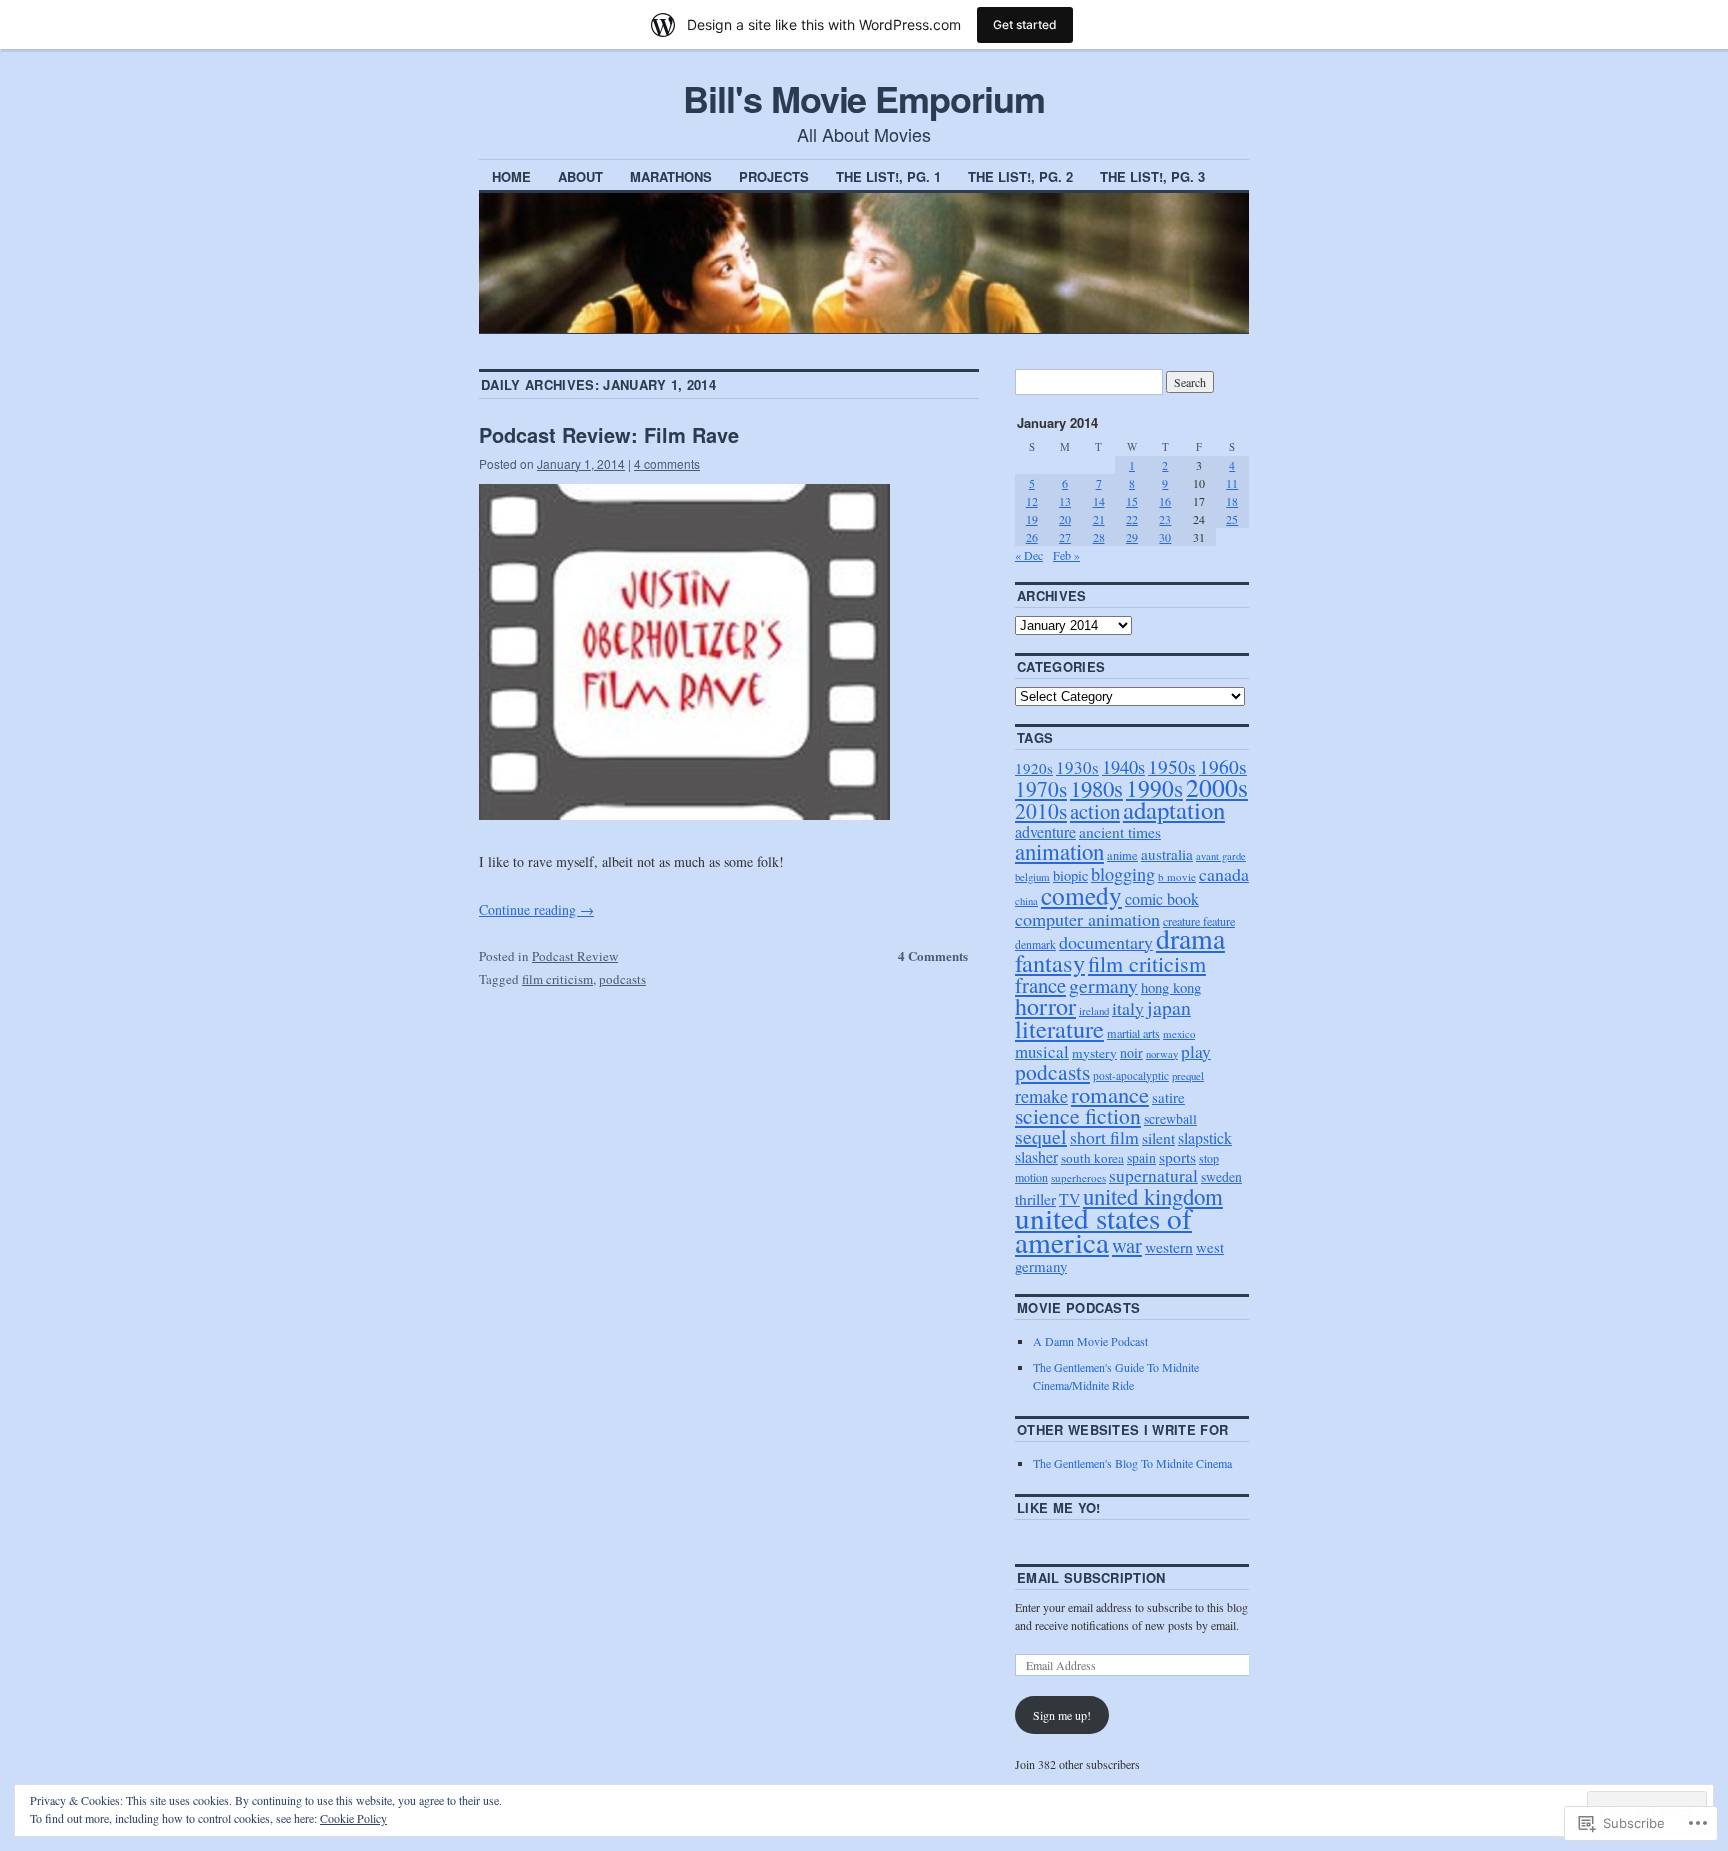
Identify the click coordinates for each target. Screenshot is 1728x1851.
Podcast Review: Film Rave (609, 434)
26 (1032, 537)
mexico (1179, 1033)
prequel (1188, 1075)
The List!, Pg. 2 (1020, 176)
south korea (1092, 1158)
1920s (1034, 768)
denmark (1035, 944)
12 (1032, 501)
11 (1232, 483)
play (1196, 1051)
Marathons (671, 176)
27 (1065, 537)
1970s (1041, 788)
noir (1131, 1052)
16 (1165, 501)
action (1095, 811)
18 (1232, 501)
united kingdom (1153, 1196)
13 (1065, 501)
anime (1122, 855)
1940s (1123, 766)
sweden (1221, 1176)
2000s (1217, 787)
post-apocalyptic (1131, 1075)
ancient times (1120, 832)
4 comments (667, 463)
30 (1165, 537)
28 (1099, 537)
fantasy (1050, 962)
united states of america (1103, 1229)
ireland (1094, 1010)
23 (1165, 519)
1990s (1154, 788)
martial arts (1133, 1033)
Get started (1025, 24)
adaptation (1174, 809)
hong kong (1171, 987)
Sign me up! (1062, 1715)
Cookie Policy (353, 1818)
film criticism (557, 979)
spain (1141, 1157)
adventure (1045, 832)
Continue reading (536, 909)
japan (1169, 1007)
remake (1041, 1096)
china (1026, 901)
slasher (1036, 1157)
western (1169, 1246)
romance (1110, 1094)
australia (1167, 854)
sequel (1041, 1136)
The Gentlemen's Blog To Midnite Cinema (1132, 1463)
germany (1103, 985)
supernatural (1153, 1175)
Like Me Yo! (1059, 1507)
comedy (1081, 895)
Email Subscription (1091, 1577)
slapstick (1205, 1137)
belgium (1032, 876)
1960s (1223, 766)
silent (1158, 1137)
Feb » (1066, 555)
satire (1168, 1097)
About (580, 176)
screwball (1170, 1118)
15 (1132, 501)
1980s (1096, 788)
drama (1190, 938)
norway (1162, 1054)
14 (1099, 501)
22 (1132, 519)
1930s (1077, 767)
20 (1065, 519)
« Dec (1029, 555)
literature (1059, 1028)
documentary (1106, 942)
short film (1104, 1137)
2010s (1041, 810)
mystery (1094, 1053)
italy (1128, 1008)
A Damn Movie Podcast (1090, 1341)
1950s (1172, 766)
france (1040, 985)
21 (1099, 519)
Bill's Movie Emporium (863, 98)
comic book (1162, 899)
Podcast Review (575, 956)
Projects (774, 176)
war (1127, 1245)
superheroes (1078, 1177)
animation (1059, 851)
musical (1042, 1051)
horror (1045, 1006)
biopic (1070, 875)
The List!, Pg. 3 (1152, 176)
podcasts (622, 979)
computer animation (1087, 919)
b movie (1177, 876)
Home (511, 176)
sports (1177, 1157)
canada (1224, 874)
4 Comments (933, 955)
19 (1032, 519)
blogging (1123, 874)
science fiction (1078, 1115)
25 (1232, 519)
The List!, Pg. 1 (888, 176)
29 (1132, 537)
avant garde (1221, 856)
